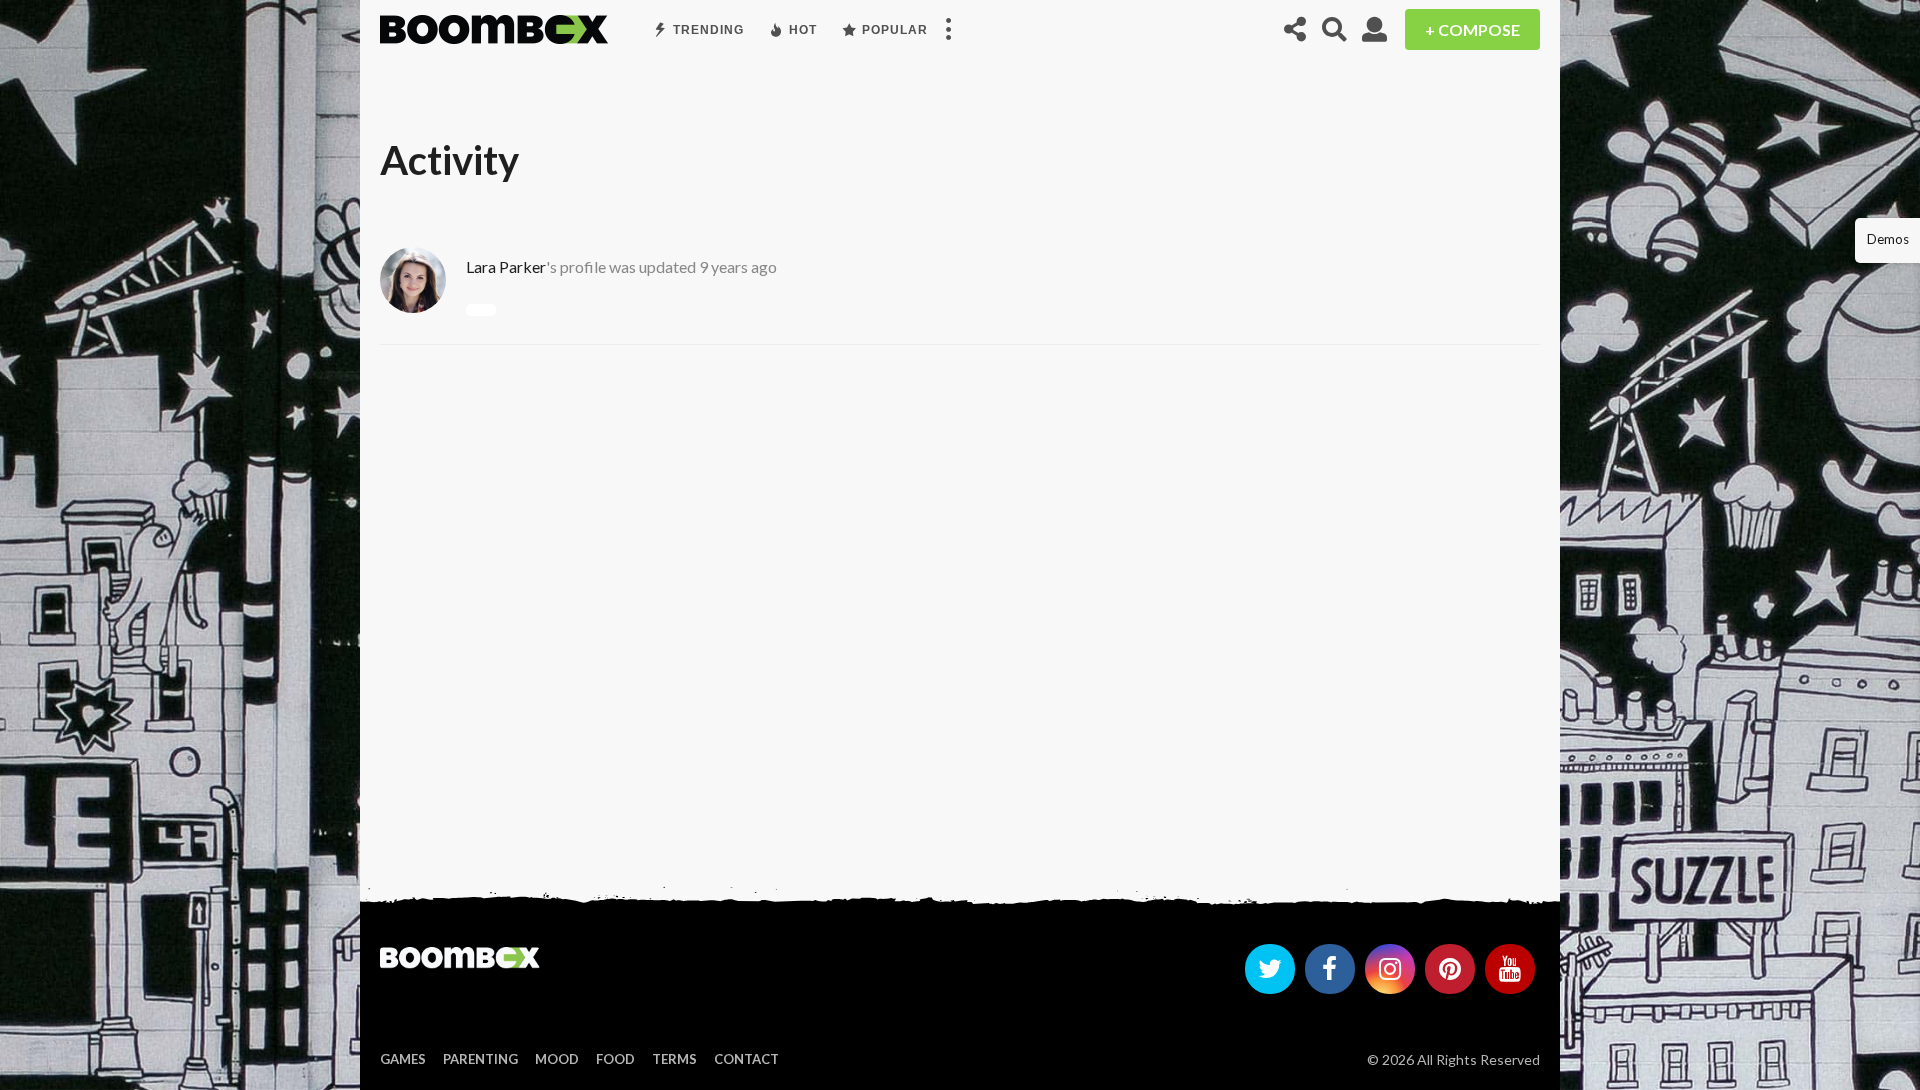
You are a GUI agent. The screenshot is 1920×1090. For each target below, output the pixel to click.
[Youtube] (1510, 969)
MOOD (557, 1059)
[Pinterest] (1450, 969)
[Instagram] (1390, 969)
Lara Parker (506, 266)
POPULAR (895, 30)
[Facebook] (1330, 969)
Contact (746, 1059)
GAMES (403, 1059)
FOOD (615, 1059)
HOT (803, 30)
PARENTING (480, 1059)
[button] (948, 30)
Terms (674, 1059)
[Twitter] (1270, 969)
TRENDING (708, 30)
